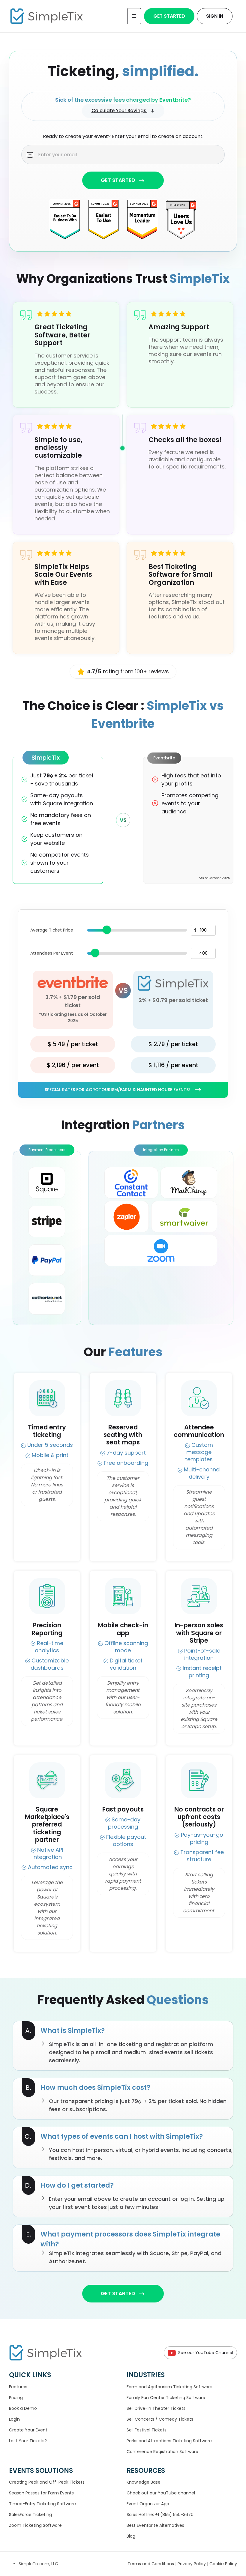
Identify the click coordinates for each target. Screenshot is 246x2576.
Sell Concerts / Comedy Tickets (160, 2419)
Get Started (169, 16)
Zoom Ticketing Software (35, 2525)
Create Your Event (28, 2430)
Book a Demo (23, 2408)
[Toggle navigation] (134, 16)
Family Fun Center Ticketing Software (166, 2398)
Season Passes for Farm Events (41, 2493)
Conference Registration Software (162, 2452)
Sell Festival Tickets (147, 2430)
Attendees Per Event (52, 953)
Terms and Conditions (151, 2564)
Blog (131, 2536)
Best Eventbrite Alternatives (155, 2525)
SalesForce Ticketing (30, 2515)
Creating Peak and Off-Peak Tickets (47, 2482)
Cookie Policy (223, 2564)
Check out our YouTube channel (161, 2493)
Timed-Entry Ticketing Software (42, 2504)
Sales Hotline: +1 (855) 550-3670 (160, 2515)
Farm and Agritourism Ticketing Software (169, 2387)
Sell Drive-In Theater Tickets (156, 2408)
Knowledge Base (144, 2482)
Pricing (16, 2398)
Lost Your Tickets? (28, 2441)
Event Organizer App (148, 2504)
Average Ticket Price (52, 930)
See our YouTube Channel (206, 2353)
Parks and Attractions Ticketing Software (169, 2441)
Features (18, 2387)
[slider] (107, 930)
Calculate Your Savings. (119, 111)
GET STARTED (118, 180)
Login (14, 2419)
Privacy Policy (192, 2564)
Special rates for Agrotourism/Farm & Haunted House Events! (117, 1090)
